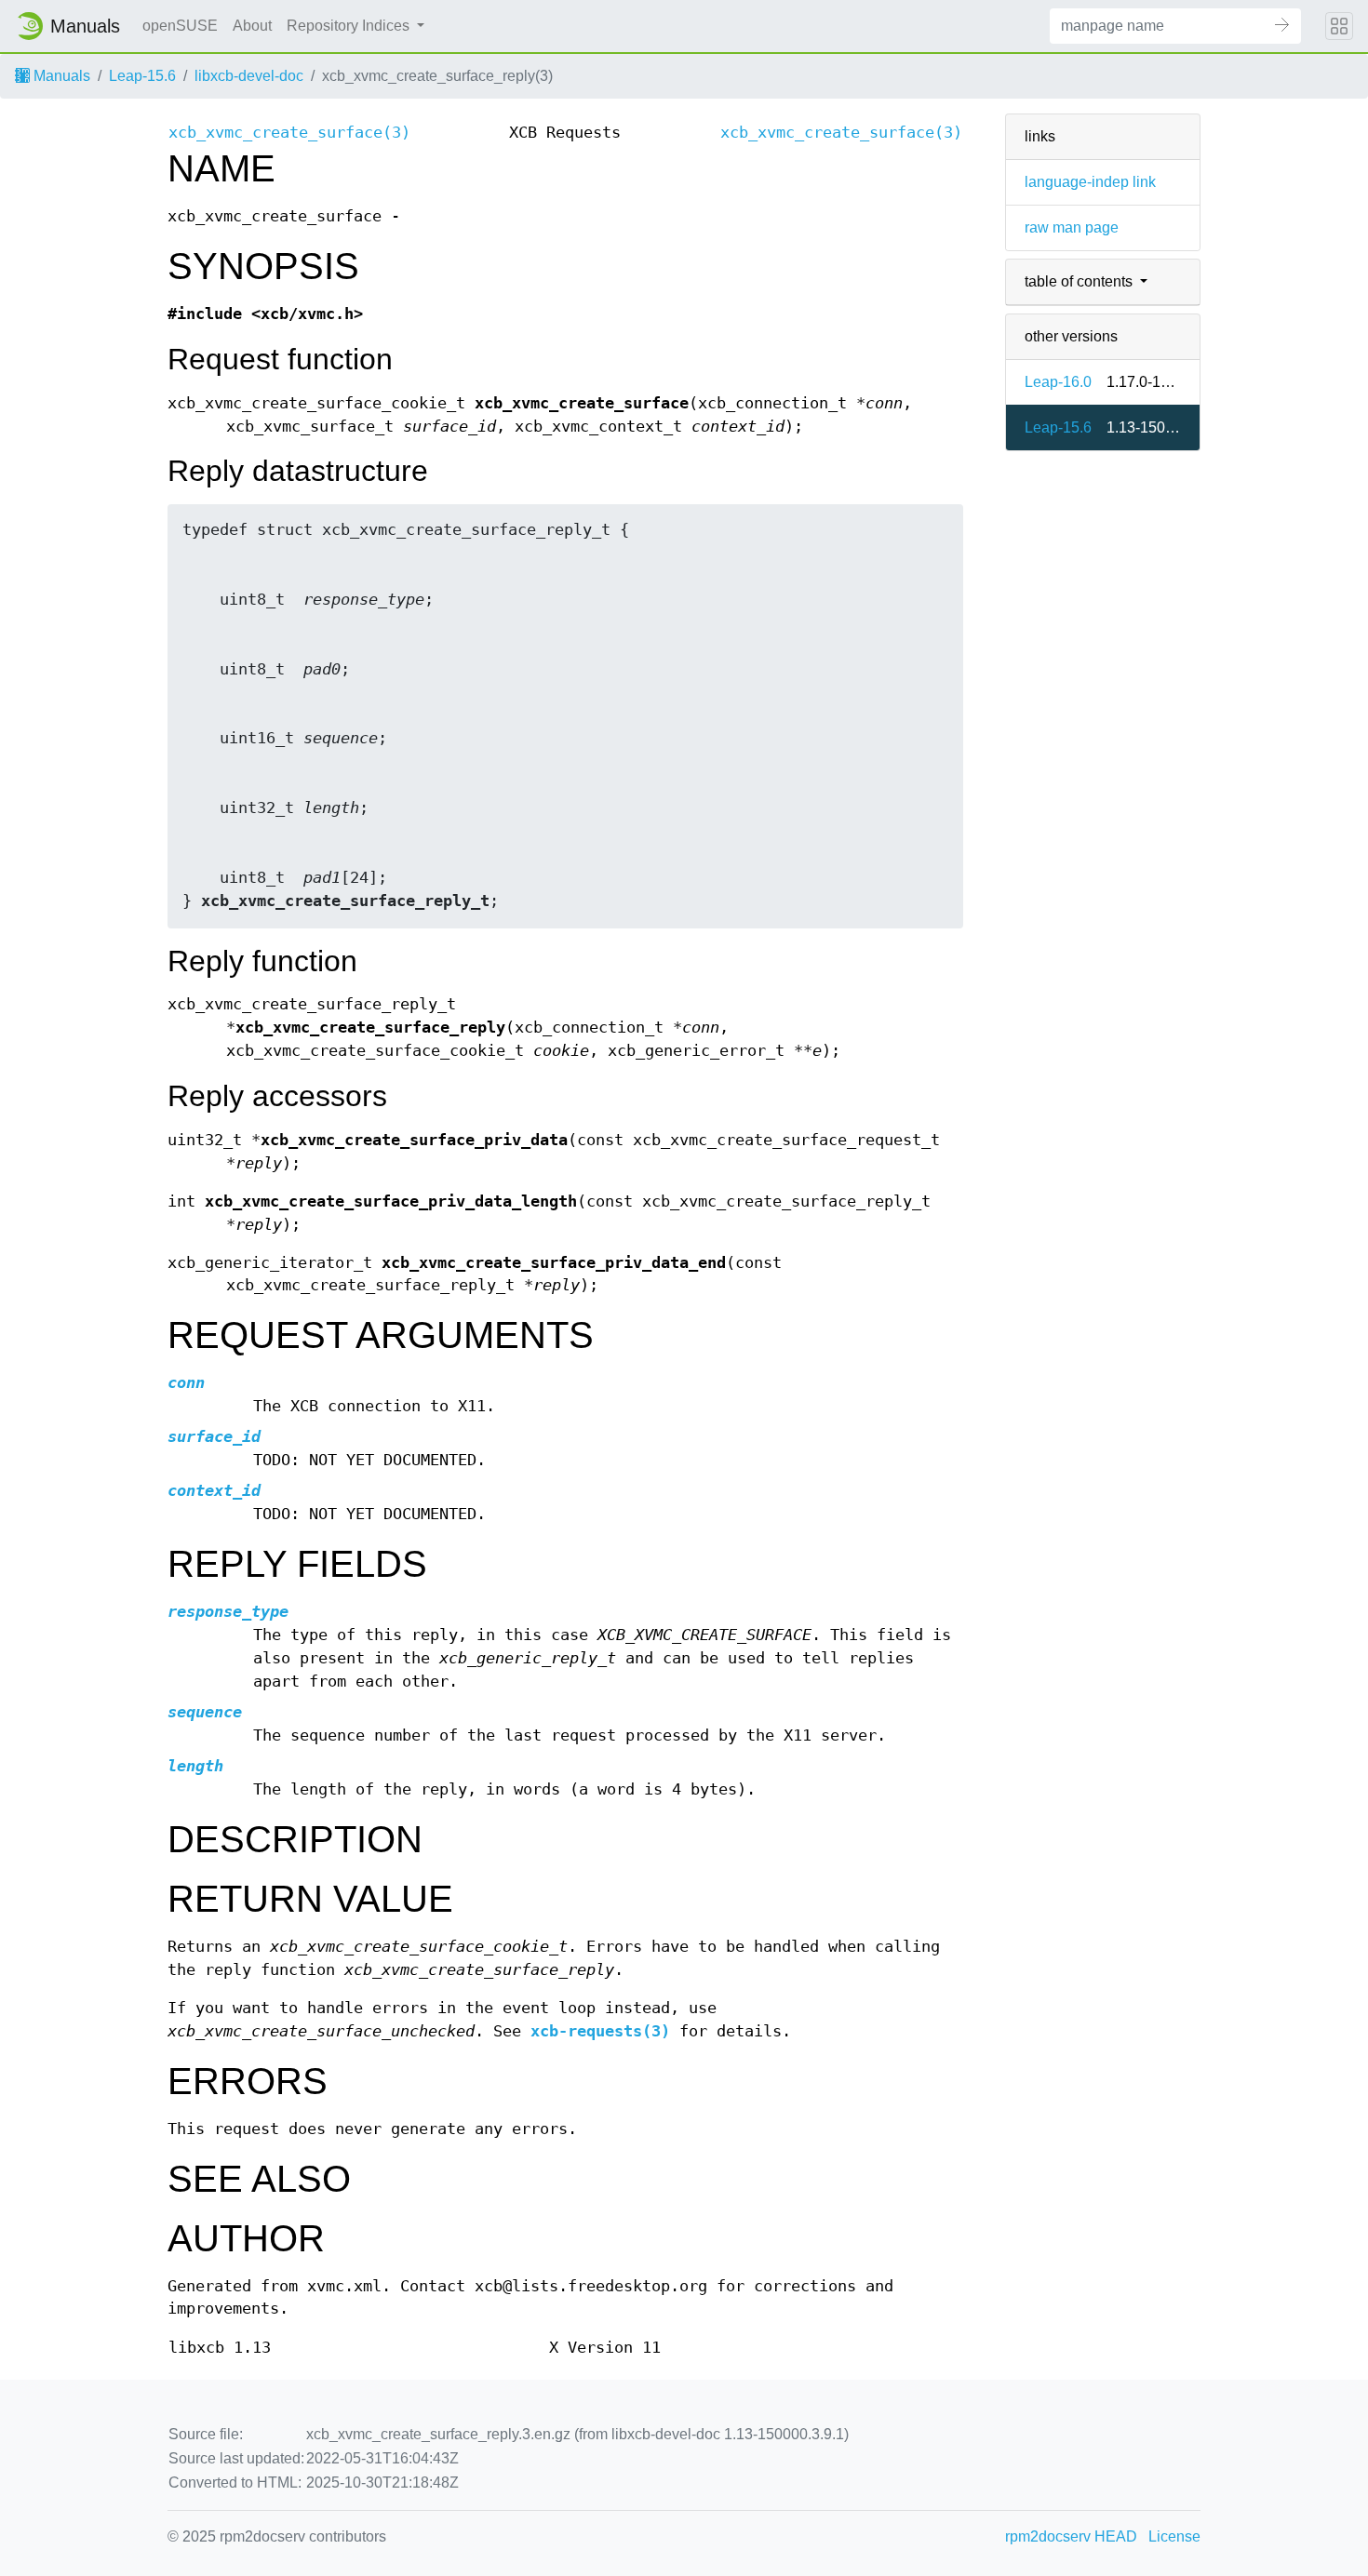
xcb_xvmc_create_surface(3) (289, 133)
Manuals (60, 76)
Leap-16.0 (1058, 382)
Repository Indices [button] (350, 26)
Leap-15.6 (142, 76)
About (252, 26)
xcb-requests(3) (600, 2031)
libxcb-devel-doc (249, 76)
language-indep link (1090, 182)
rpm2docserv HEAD (1071, 2536)
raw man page (1072, 227)
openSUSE (180, 26)
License (1174, 2536)
